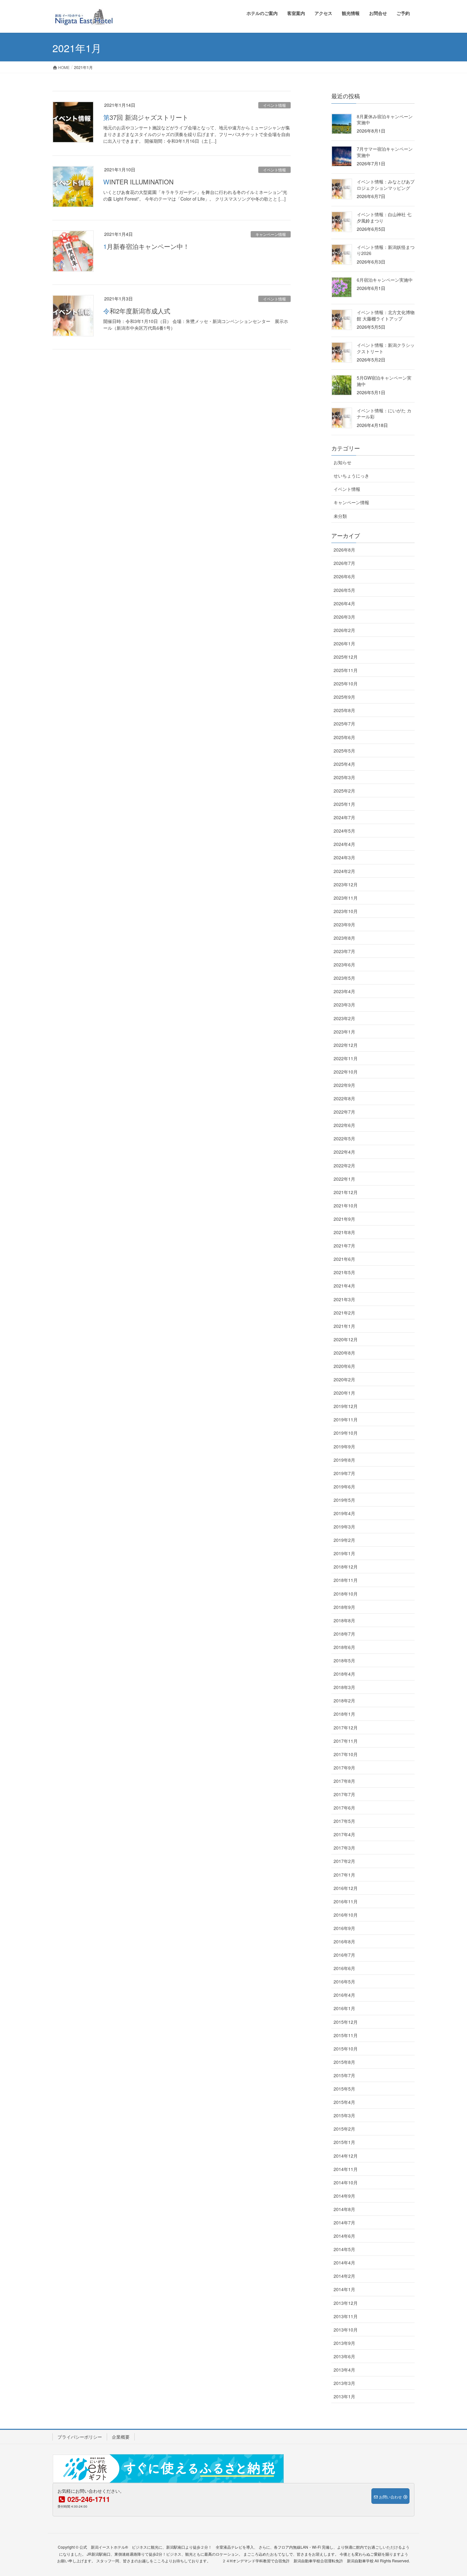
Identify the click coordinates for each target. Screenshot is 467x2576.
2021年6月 (344, 1259)
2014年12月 (346, 2156)
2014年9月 (344, 2196)
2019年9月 (344, 1446)
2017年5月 (344, 1821)
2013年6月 (344, 2356)
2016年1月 (344, 2008)
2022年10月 (346, 1072)
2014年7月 (344, 2222)
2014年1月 (344, 2289)
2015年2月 (344, 2129)
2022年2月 (344, 1165)
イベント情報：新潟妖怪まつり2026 (386, 250)
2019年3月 (344, 1527)
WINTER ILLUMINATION (138, 182)
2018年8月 (344, 1620)
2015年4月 (344, 2102)
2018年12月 (346, 1567)
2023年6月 (344, 965)
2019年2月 (344, 1540)
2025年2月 (344, 791)
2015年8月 (344, 2062)
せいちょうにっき (351, 476)
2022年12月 (346, 1045)
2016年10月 (346, 1915)
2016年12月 (346, 1888)
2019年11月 (346, 1419)
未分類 (340, 516)
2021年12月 (346, 1192)
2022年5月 (344, 1138)
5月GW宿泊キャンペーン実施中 (384, 381)
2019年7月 (344, 1473)
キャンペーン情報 (271, 234)
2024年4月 (344, 844)
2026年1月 (344, 643)
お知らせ (342, 462)
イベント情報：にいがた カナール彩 (384, 414)
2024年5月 (344, 831)
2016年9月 (344, 1928)
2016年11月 (346, 1901)
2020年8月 (344, 1353)
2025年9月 (344, 697)
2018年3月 (344, 1687)
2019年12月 (346, 1406)
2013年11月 (346, 2316)
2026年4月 (344, 603)
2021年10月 (346, 1206)
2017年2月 (344, 1861)
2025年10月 (346, 683)
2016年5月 (344, 1982)
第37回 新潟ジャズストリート (146, 117)
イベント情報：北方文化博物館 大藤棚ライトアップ (386, 315)
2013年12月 (346, 2303)
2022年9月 (344, 1085)
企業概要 (121, 2437)
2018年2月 (344, 1700)
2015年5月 (344, 2089)
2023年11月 (346, 898)
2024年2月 (344, 871)
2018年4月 (344, 1674)
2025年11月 (346, 670)
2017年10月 (346, 1754)
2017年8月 (344, 1781)
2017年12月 (346, 1728)
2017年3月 (344, 1848)
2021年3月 (344, 1299)
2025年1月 (344, 804)
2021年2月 (344, 1313)
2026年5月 (344, 590)
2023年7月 (344, 951)
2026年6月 (344, 576)
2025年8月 (344, 710)
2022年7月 (344, 1112)
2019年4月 (344, 1513)
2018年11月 (346, 1580)
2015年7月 (344, 2075)
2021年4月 (344, 1286)
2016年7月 (344, 1955)
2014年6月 (344, 2236)
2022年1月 (344, 1179)
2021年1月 (344, 1326)
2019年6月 (344, 1487)
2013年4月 (344, 2370)
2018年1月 (344, 1714)
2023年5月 (344, 978)
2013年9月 (344, 2343)
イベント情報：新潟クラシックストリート (386, 348)
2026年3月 (344, 617)
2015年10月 (346, 2049)
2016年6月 (344, 1968)
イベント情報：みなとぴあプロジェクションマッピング (386, 185)
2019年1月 (344, 1553)
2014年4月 (344, 2263)
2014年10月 (346, 2182)
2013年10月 (346, 2330)
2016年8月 (344, 1941)
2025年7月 (344, 724)
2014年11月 (346, 2169)
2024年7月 (344, 817)
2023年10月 (346, 911)
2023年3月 (344, 1005)
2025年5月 (344, 751)
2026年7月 (344, 563)
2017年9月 (344, 1768)
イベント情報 (274, 105)
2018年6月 (344, 1647)
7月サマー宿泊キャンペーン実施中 (385, 152)
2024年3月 (344, 857)
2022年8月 (344, 1098)
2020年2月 (344, 1379)
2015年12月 (346, 2022)
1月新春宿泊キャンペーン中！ (146, 246)
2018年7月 (344, 1634)
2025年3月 (344, 777)
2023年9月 (344, 924)
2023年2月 (344, 1018)
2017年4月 (344, 1834)
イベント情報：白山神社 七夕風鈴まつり (384, 217)
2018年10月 (346, 1594)
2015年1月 (344, 2142)
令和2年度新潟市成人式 (137, 311)
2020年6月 (344, 1366)
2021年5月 (344, 1272)
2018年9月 (344, 1607)
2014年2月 (344, 2276)
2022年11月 (346, 1058)
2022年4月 (344, 1152)
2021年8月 (344, 1232)
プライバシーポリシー (80, 2437)
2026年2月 (344, 630)
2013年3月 (344, 2383)
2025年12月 (346, 657)
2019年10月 (346, 1433)
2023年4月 (344, 991)
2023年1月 (344, 1032)
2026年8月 (344, 550)
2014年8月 (344, 2209)
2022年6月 (344, 1125)
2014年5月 (344, 2249)
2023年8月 (344, 938)
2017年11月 (346, 1741)
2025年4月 (344, 764)
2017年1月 (344, 1875)
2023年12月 (346, 884)
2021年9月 (344, 1219)
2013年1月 (344, 2396)
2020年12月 (346, 1339)
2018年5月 (344, 1660)
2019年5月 (344, 1500)
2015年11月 (346, 2035)
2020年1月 (344, 1393)
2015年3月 (344, 2115)
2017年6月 (344, 1808)
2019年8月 (344, 1460)
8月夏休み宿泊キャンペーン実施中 (385, 120)
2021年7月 (344, 1246)
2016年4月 (344, 1995)
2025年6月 (344, 737)
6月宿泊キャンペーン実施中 (385, 280)
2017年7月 (344, 1794)
